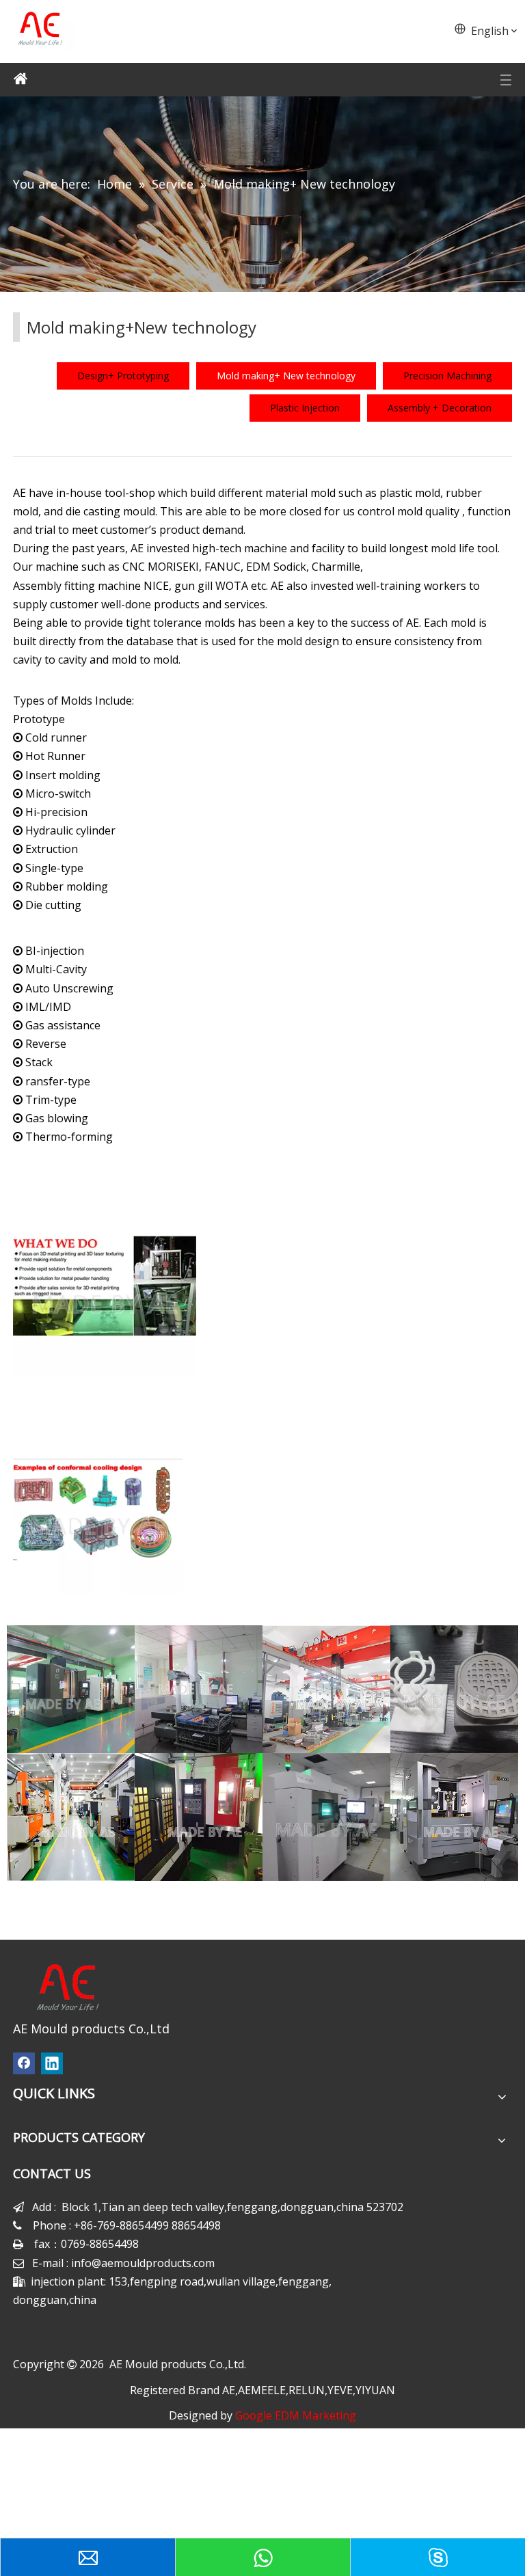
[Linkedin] (52, 2063)
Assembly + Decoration (440, 408)
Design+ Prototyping (123, 376)
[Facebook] (24, 2063)
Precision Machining (447, 376)
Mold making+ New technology (286, 376)
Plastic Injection (305, 408)
